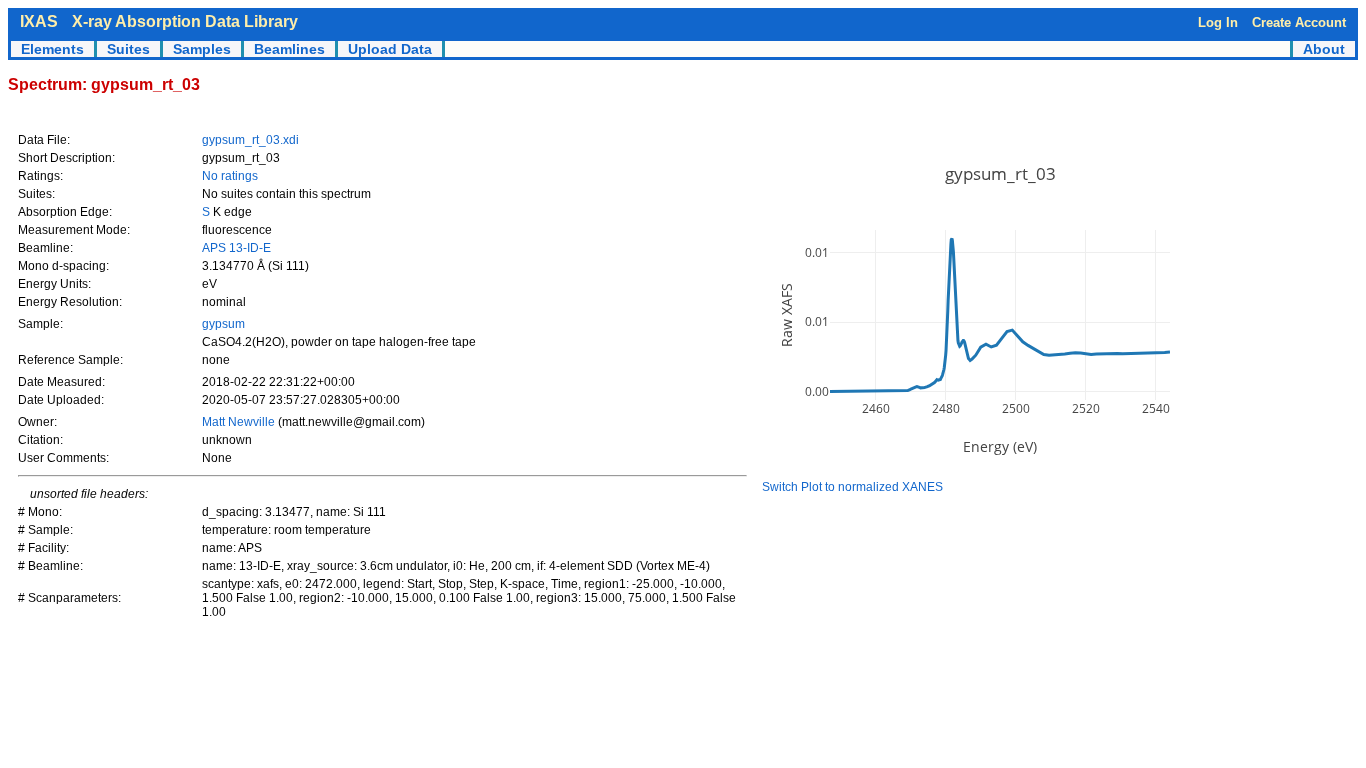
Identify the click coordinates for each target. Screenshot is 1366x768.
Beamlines (289, 49)
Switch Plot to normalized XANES (852, 487)
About (1324, 49)
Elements (52, 49)
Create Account (1299, 22)
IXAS (39, 21)
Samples (202, 49)
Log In (1218, 22)
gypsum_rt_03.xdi (250, 140)
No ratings (230, 176)
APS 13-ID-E (236, 248)
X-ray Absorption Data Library (185, 21)
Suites (128, 49)
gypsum (223, 324)
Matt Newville (240, 422)
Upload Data (390, 49)
